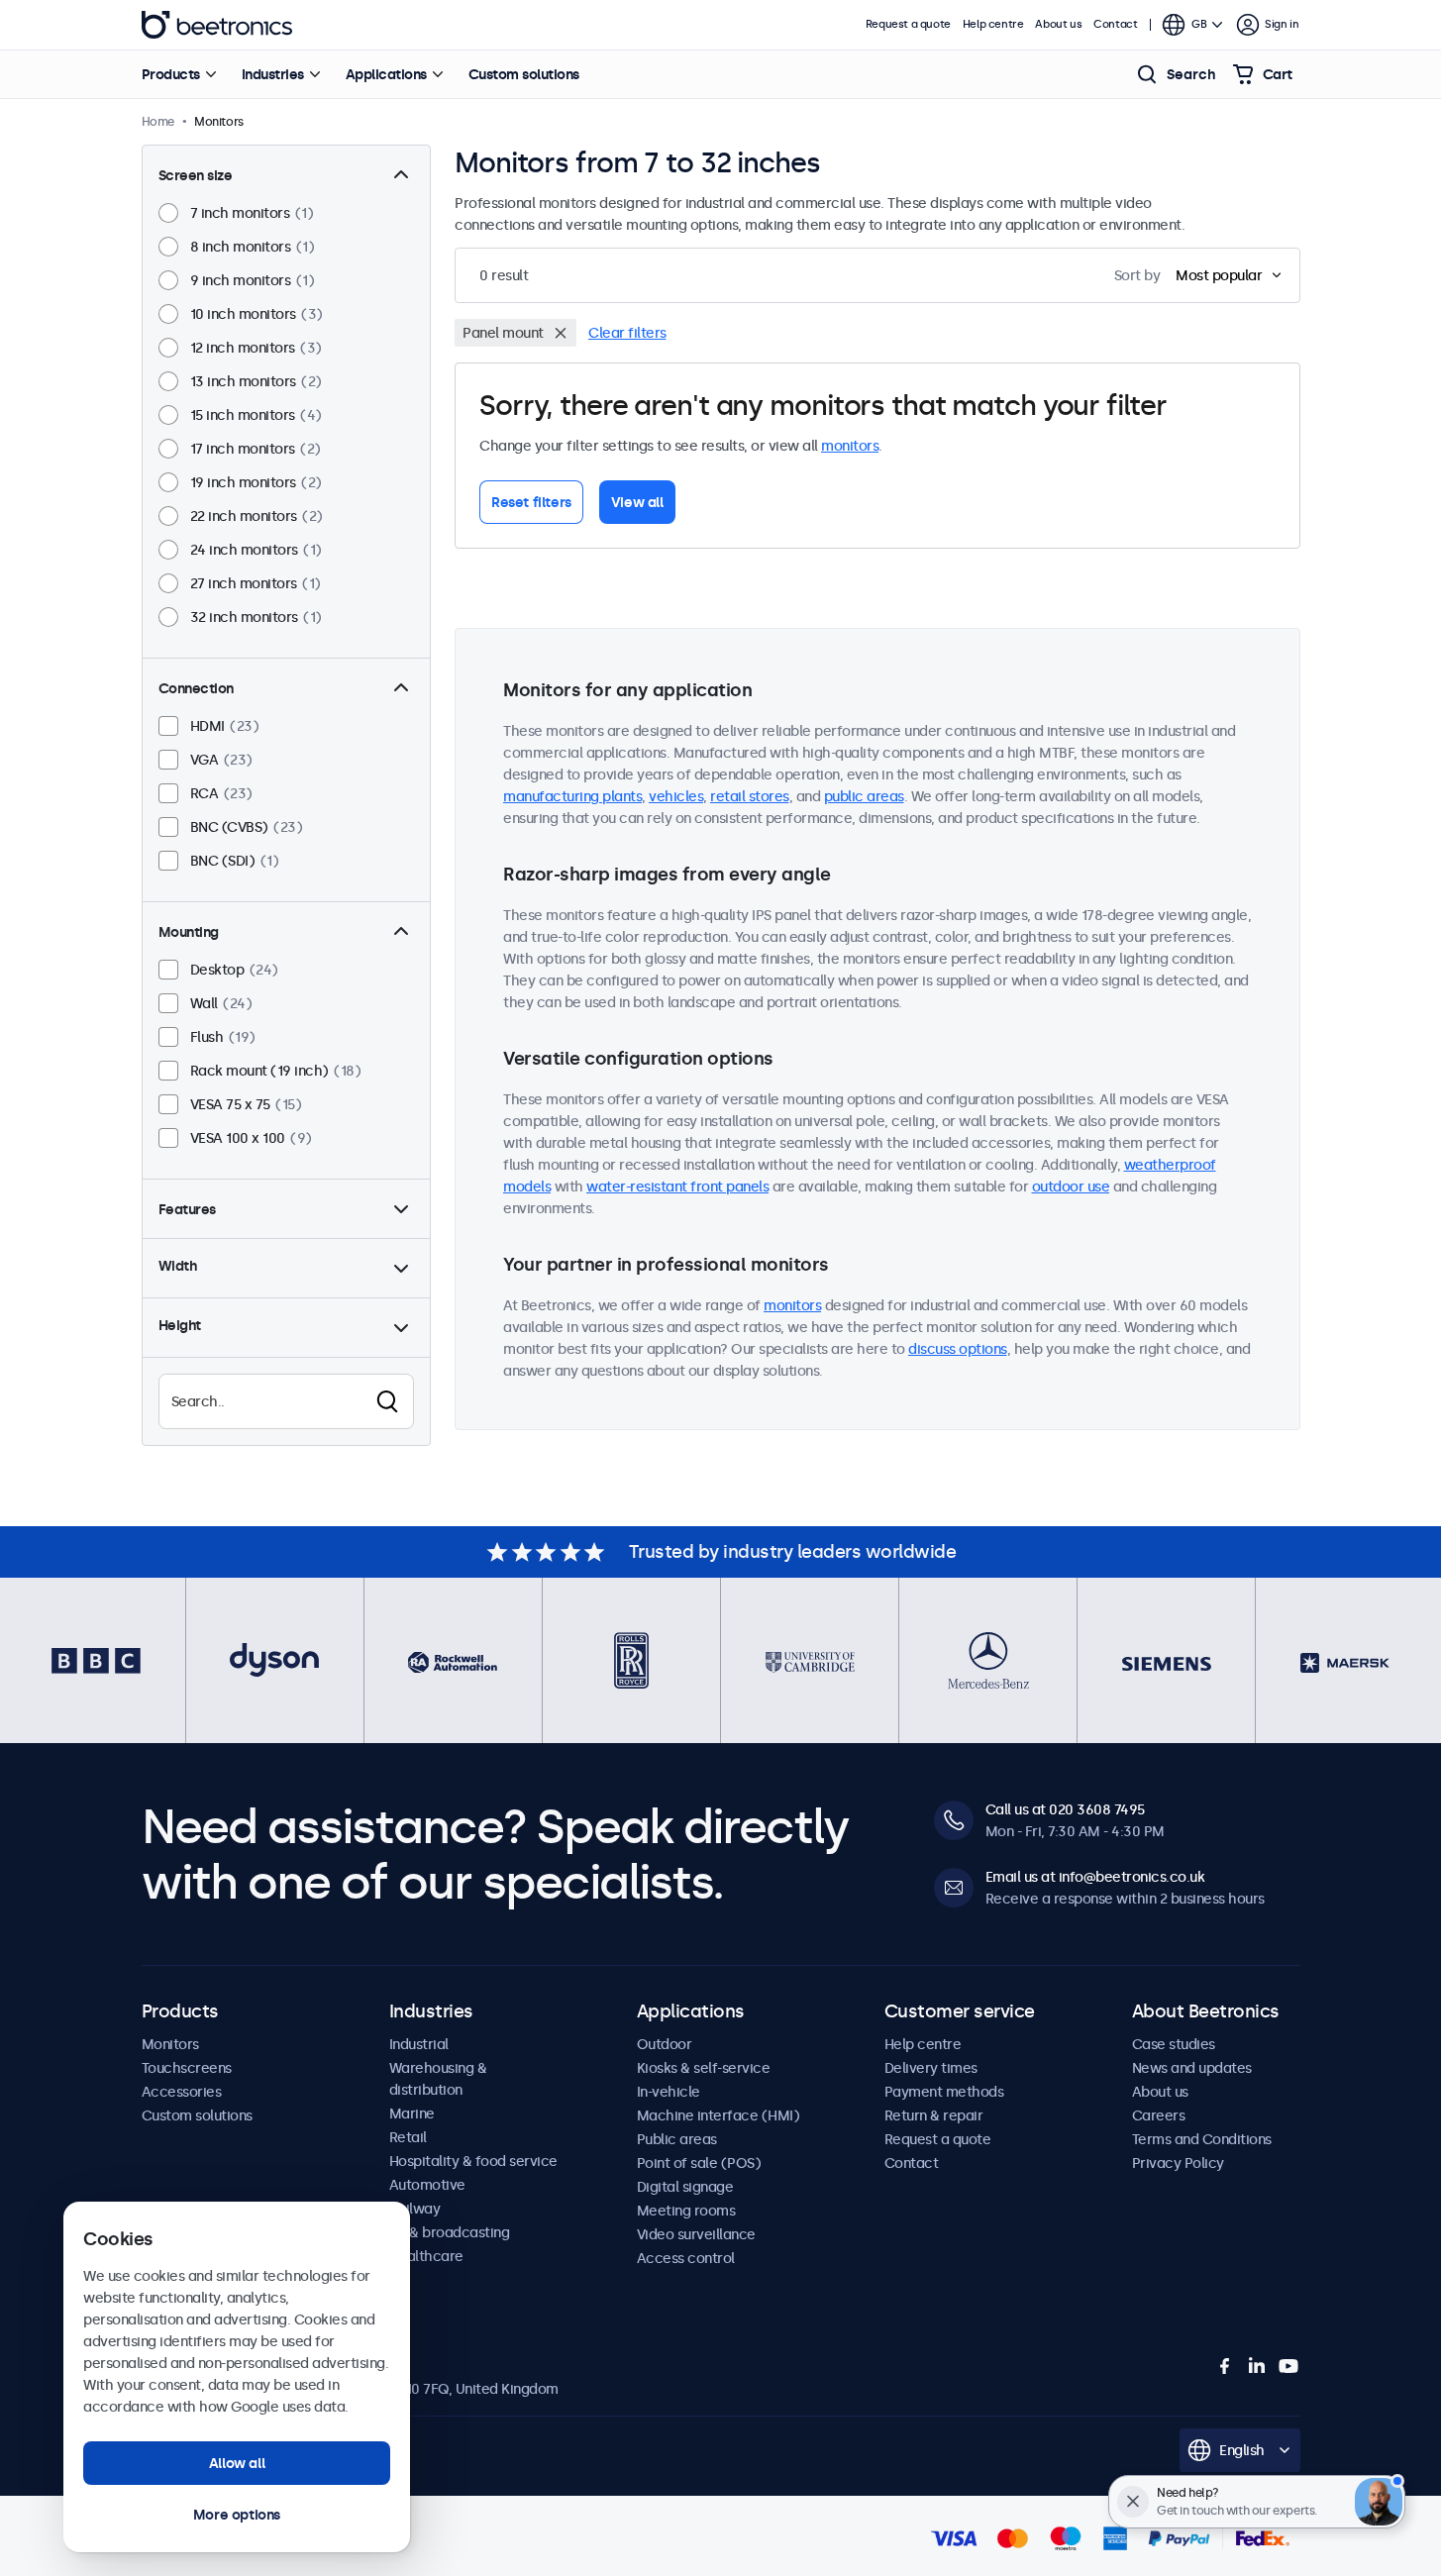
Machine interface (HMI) (719, 2115)
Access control (686, 2258)
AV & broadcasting (450, 2232)
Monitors (170, 2044)
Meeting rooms (686, 2211)
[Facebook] (1225, 2366)
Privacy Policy (1178, 2163)
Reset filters (531, 502)
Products (171, 74)
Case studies (1174, 2044)
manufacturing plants (572, 796)
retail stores (750, 796)
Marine (412, 2113)
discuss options (958, 1349)
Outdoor (665, 2044)
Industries (273, 74)
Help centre (993, 24)
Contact (1115, 24)
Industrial (419, 2044)
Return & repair (934, 2115)
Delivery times (931, 2068)
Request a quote (908, 24)
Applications (386, 74)
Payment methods (944, 2092)
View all (637, 502)
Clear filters (627, 333)
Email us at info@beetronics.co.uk (1095, 1877)
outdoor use (1071, 1186)
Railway (415, 2209)
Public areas (677, 2139)
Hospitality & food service (473, 2161)
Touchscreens (187, 2068)
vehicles (676, 796)
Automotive (427, 2185)
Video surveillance (696, 2234)
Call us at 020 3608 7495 (1065, 1809)
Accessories (182, 2092)
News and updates (1192, 2068)
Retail (408, 2137)
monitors (850, 446)
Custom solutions (524, 74)
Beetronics (217, 25)
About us (1058, 24)
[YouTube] (1288, 2366)
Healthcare (426, 2256)
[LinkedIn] (1257, 2366)
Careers (1159, 2115)
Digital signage (685, 2187)
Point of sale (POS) (699, 2163)
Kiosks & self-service (704, 2068)
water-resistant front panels (677, 1186)
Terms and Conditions (1202, 2139)
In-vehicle (669, 2092)
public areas (864, 796)
